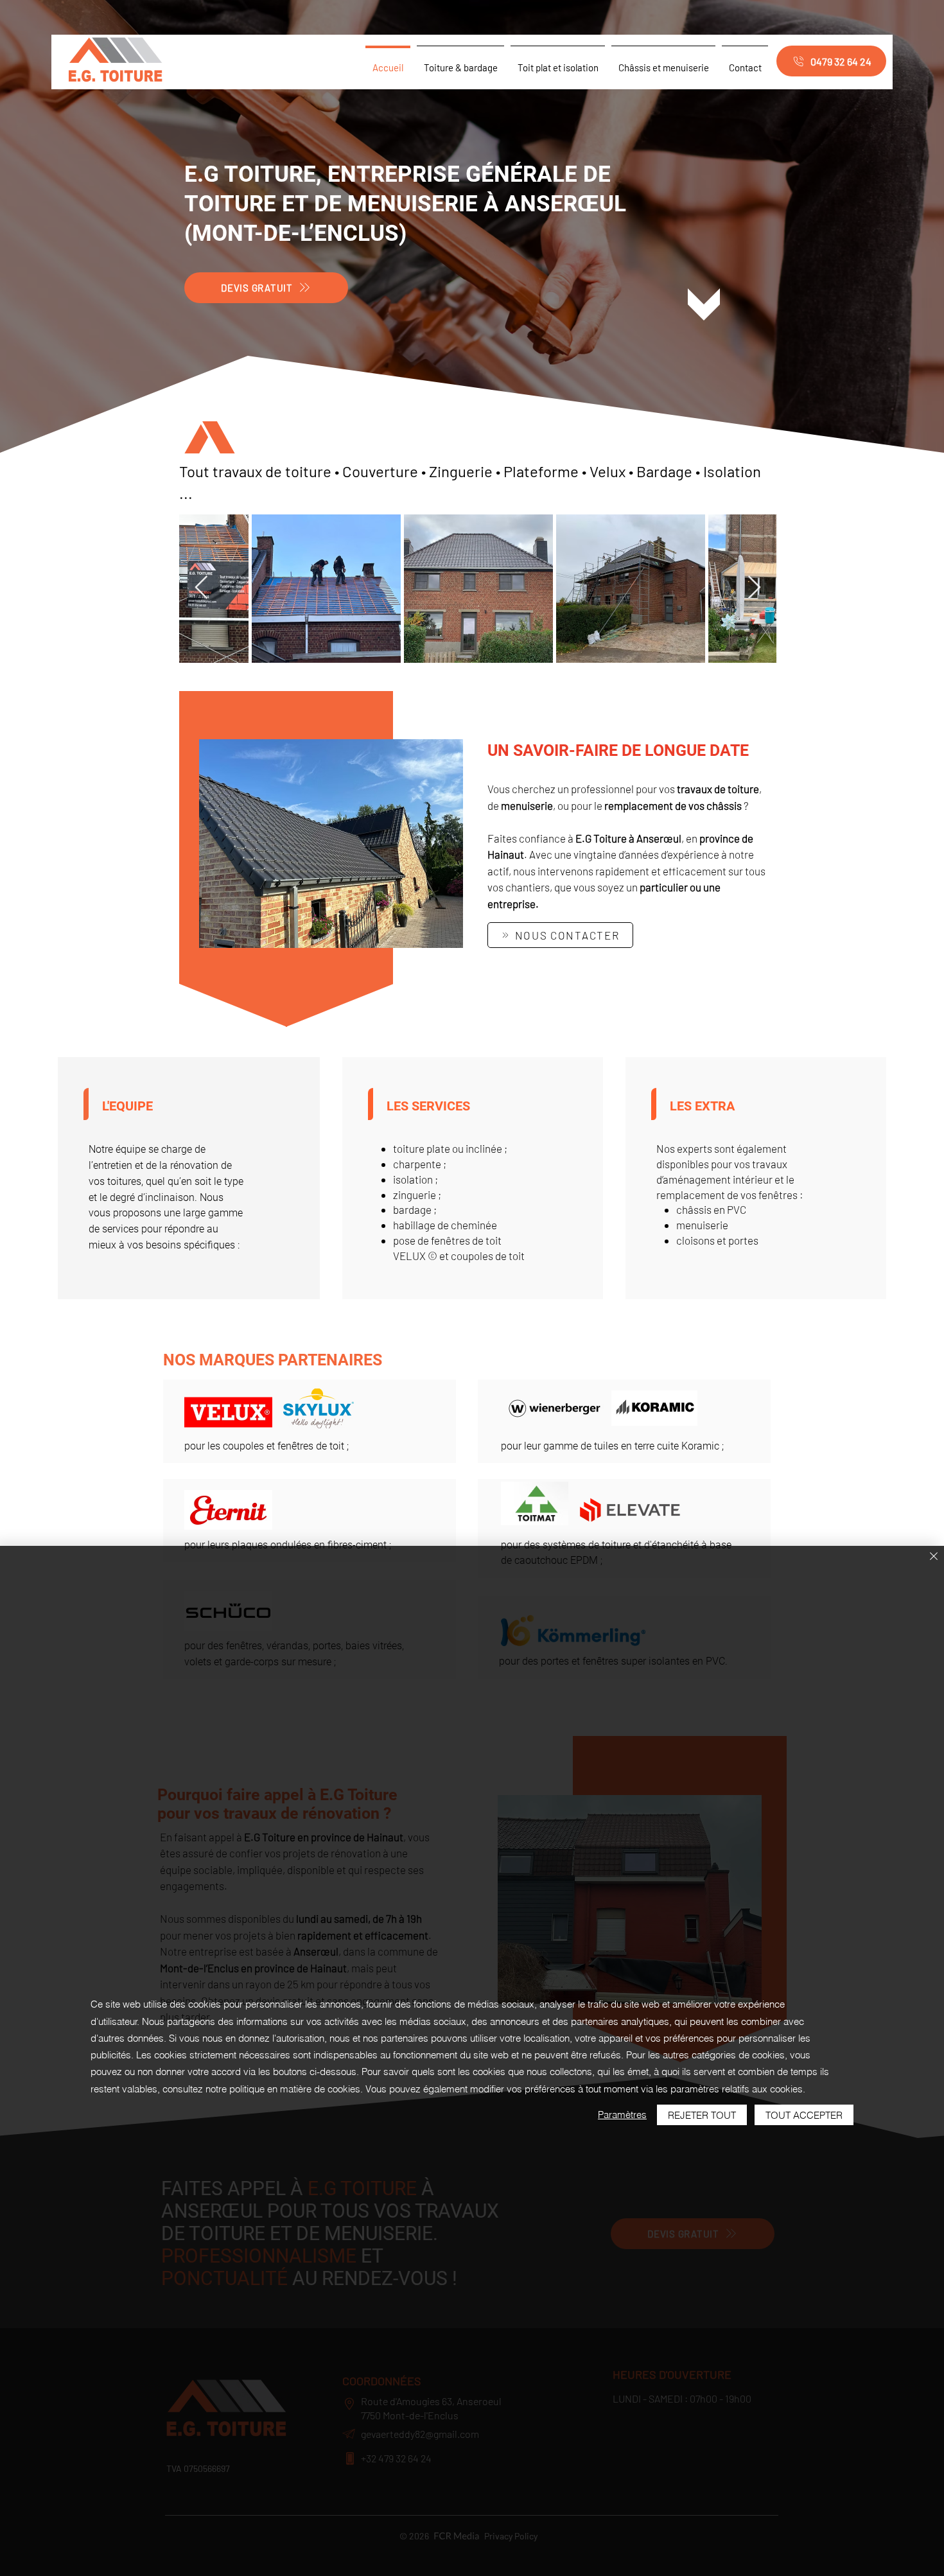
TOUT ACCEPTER (804, 2115)
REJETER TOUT (702, 2115)
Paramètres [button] (622, 2115)
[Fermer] (934, 1557)
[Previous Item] (201, 588)
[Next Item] (754, 588)
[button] (331, 844)
